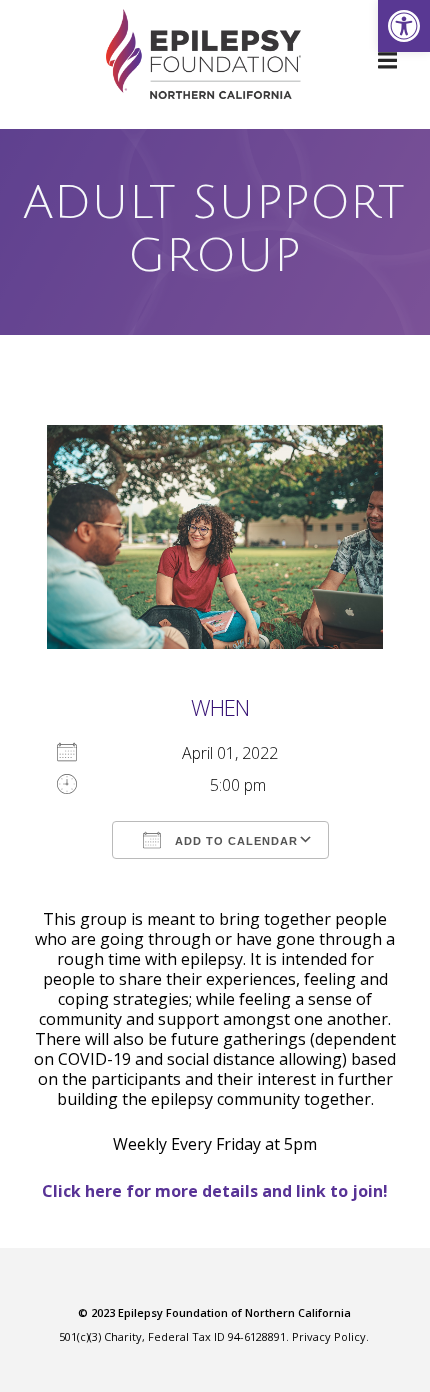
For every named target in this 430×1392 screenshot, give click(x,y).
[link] (404, 26)
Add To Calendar (234, 841)
